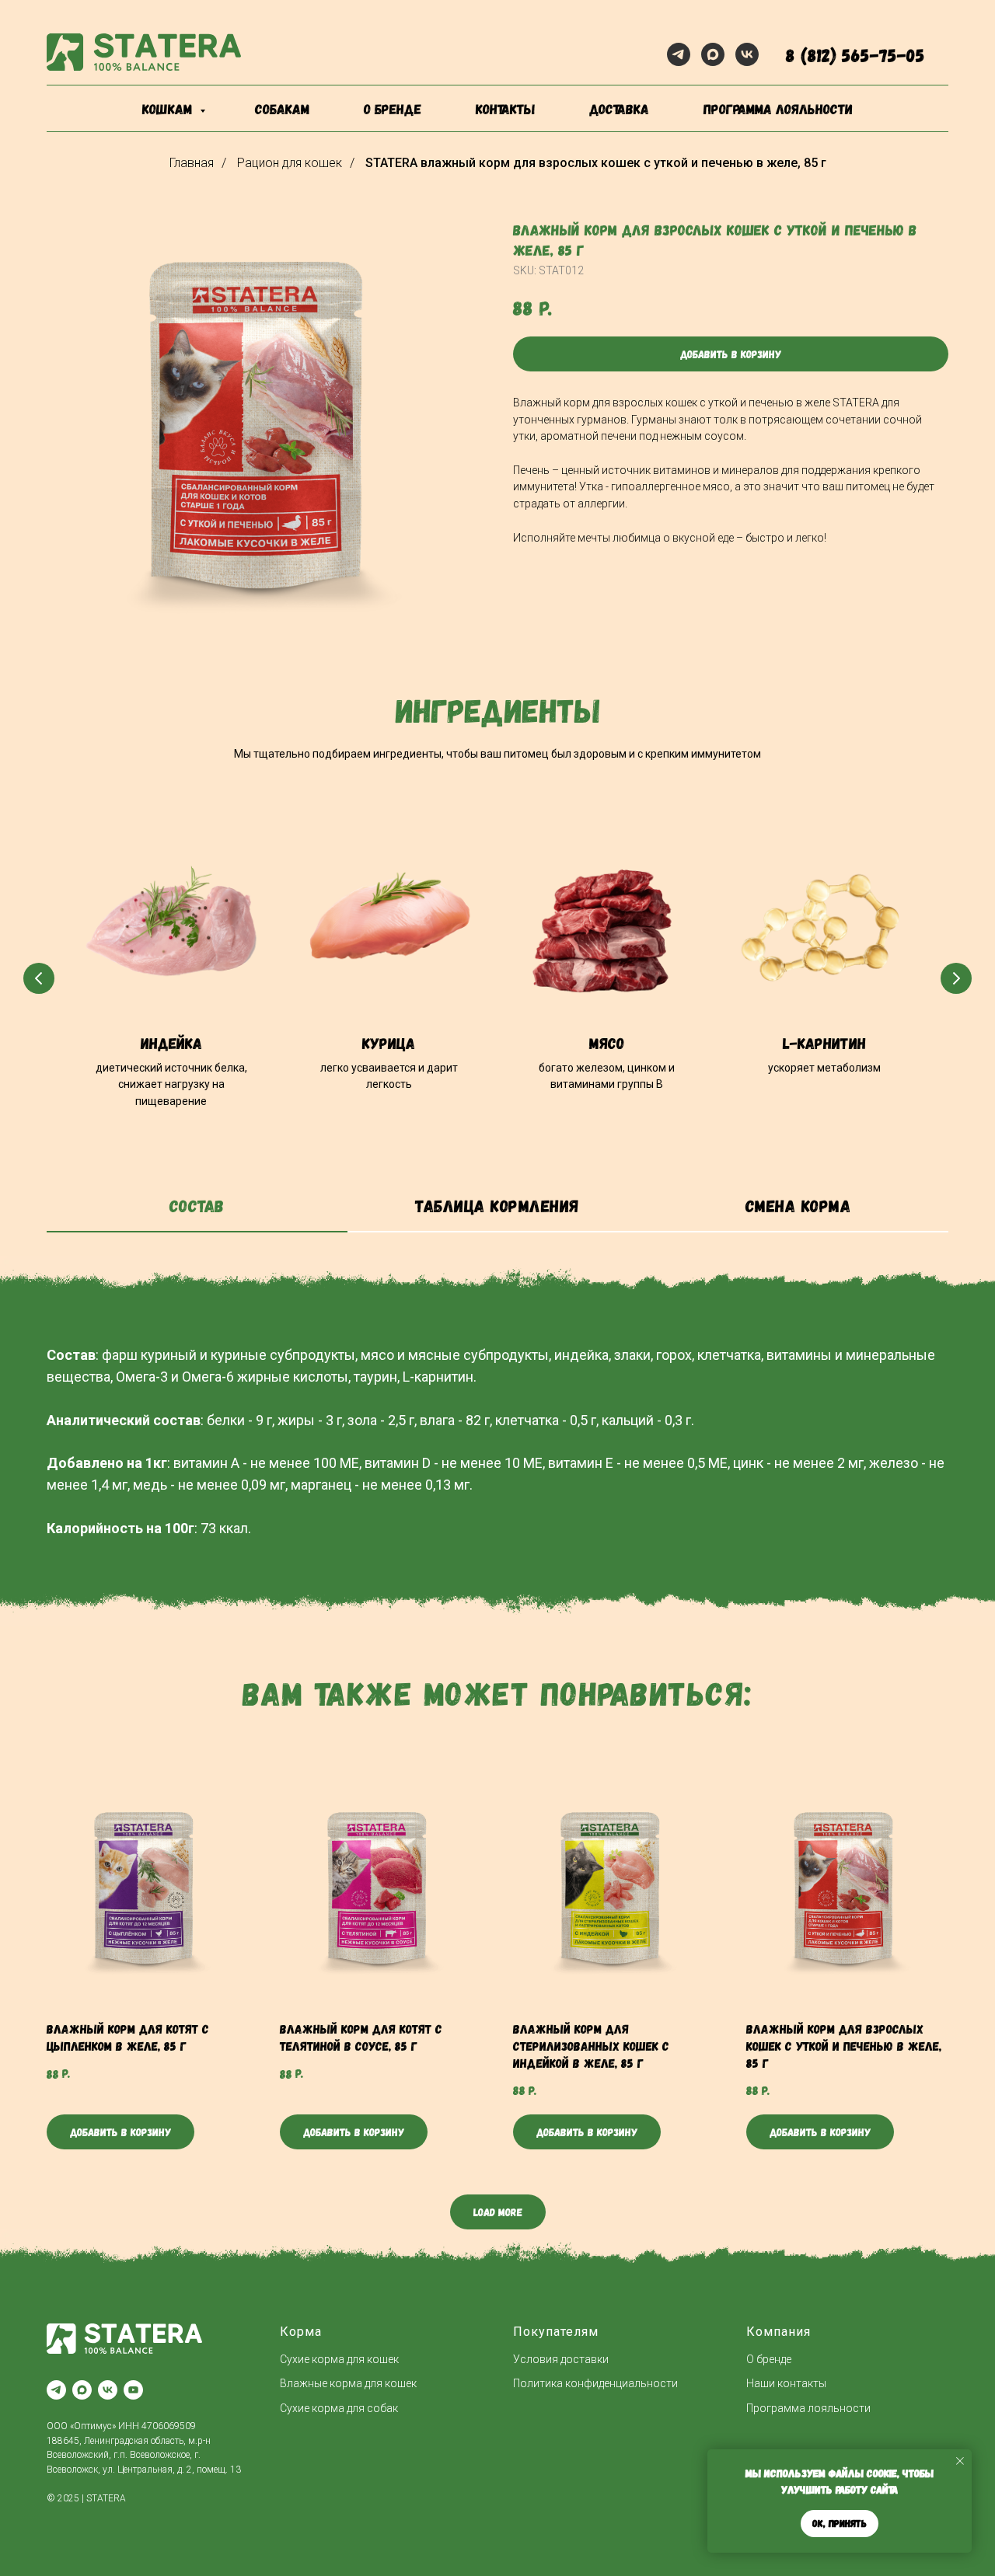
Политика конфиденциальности (595, 2383)
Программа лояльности (808, 2408)
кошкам (169, 109)
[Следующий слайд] (956, 978)
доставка (619, 109)
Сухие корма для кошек (339, 2359)
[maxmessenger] (713, 54)
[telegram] (679, 54)
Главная (192, 163)
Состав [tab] (197, 1205)
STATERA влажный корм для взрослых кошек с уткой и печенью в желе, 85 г (596, 163)
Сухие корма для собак (339, 2408)
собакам (282, 109)
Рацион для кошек (290, 163)
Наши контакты (786, 2383)
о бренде (393, 109)
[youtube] (133, 2390)
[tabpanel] (497, 1274)
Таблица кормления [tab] (497, 1205)
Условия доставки (561, 2359)
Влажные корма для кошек (348, 2383)
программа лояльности (778, 109)
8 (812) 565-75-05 (855, 55)
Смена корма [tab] (798, 1205)
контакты (505, 109)
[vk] (747, 54)
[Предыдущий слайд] (39, 978)
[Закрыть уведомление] (960, 2461)
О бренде (769, 2359)
